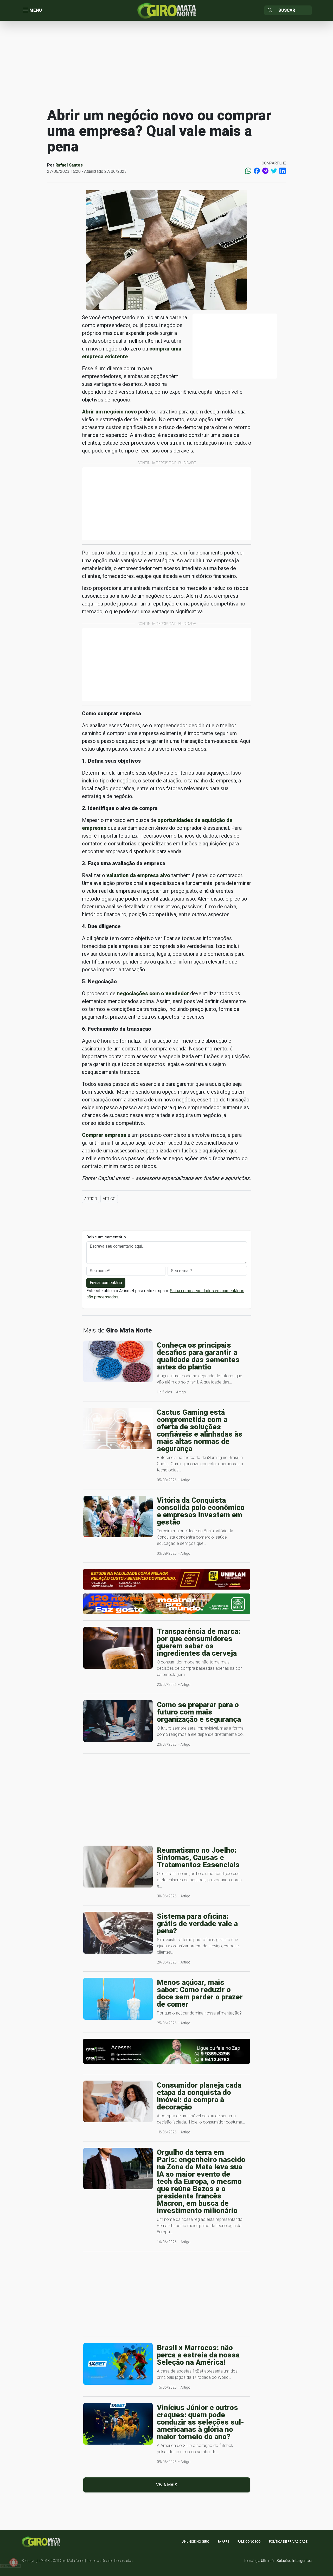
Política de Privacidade (288, 2542)
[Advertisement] (166, 63)
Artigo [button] (91, 1199)
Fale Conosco (249, 2542)
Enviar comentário (106, 1283)
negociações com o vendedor (153, 993)
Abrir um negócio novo (109, 412)
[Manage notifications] (14, 2562)
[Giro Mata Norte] (166, 10)
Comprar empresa (104, 1135)
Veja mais (167, 2485)
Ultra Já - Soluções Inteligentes (286, 2561)
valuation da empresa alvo (138, 875)
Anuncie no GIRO (196, 2542)
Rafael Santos (69, 165)
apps (225, 2542)
